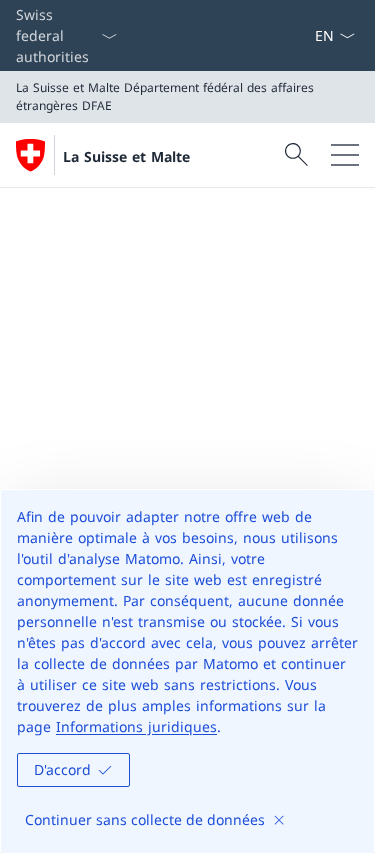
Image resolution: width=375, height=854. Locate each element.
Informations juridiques (136, 726)
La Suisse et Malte (126, 156)
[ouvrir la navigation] (345, 155)
